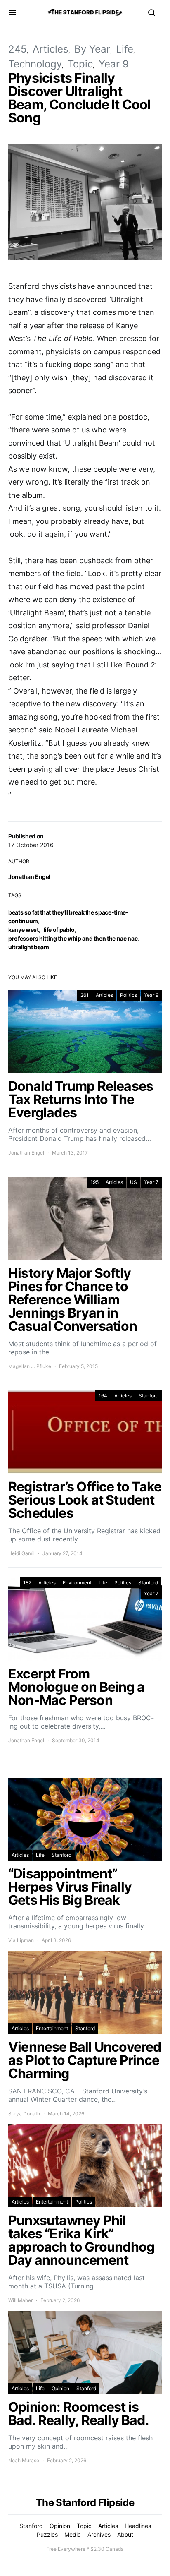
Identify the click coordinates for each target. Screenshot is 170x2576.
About (125, 2534)
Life (125, 49)
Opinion (60, 2388)
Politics (129, 995)
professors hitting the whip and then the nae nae (73, 938)
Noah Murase (24, 2460)
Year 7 (151, 1182)
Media (73, 2534)
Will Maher (20, 2300)
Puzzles (47, 2534)
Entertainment (52, 2028)
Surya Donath (24, 2114)
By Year (92, 49)
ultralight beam (29, 947)
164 (103, 1396)
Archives (99, 2534)
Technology (35, 64)
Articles (51, 49)
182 (27, 1583)
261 (85, 995)
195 (94, 1182)
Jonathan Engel (29, 877)
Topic (80, 64)
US (133, 1182)
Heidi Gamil (21, 1553)
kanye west (24, 930)
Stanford (149, 1396)
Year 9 (114, 64)
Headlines (138, 2526)
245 (18, 49)
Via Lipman (21, 1940)
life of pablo (59, 930)
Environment (77, 1583)
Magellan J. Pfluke (30, 1366)
